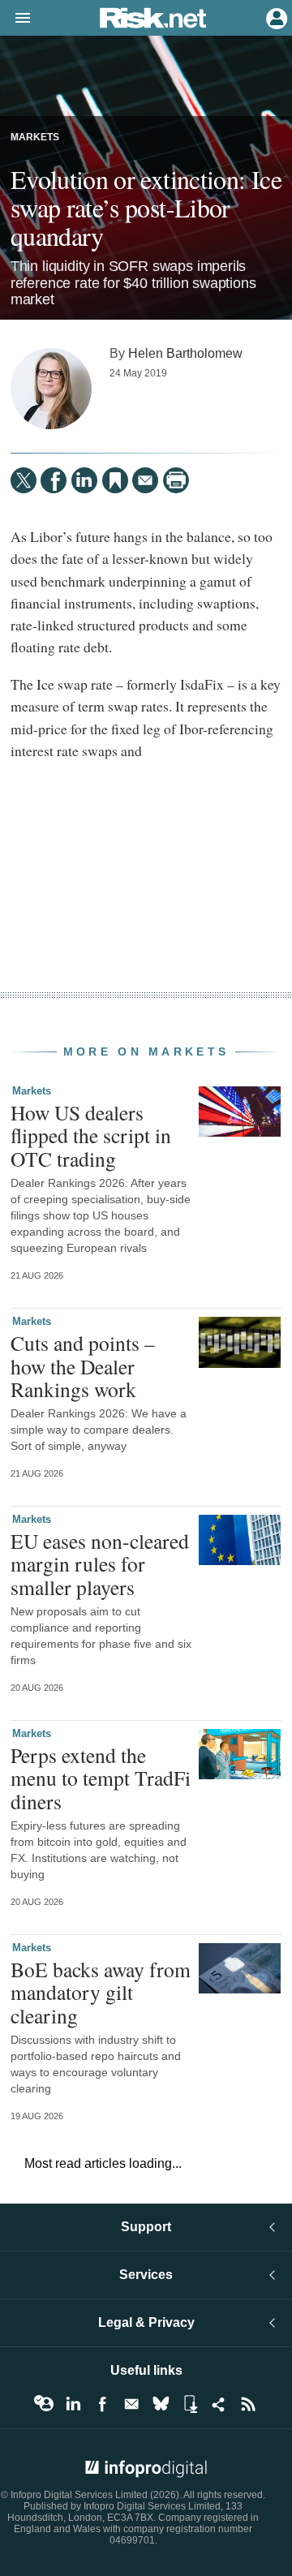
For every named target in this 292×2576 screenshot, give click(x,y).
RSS (248, 2404)
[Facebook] (54, 480)
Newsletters (131, 2404)
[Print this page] (176, 480)
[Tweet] (24, 480)
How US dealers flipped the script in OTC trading (91, 1135)
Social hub (219, 2404)
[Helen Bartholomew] (51, 389)
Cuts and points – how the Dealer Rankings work (83, 1365)
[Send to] (145, 480)
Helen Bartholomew (185, 353)
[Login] (275, 17)
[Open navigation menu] (15, 19)
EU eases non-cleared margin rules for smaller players (100, 1563)
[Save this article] (115, 480)
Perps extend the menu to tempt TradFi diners (101, 1778)
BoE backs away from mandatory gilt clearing (101, 1992)
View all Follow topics (44, 2404)
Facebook (102, 2404)
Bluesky (161, 2404)
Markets (35, 137)
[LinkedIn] (84, 480)
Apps (190, 2404)
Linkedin (73, 2404)
